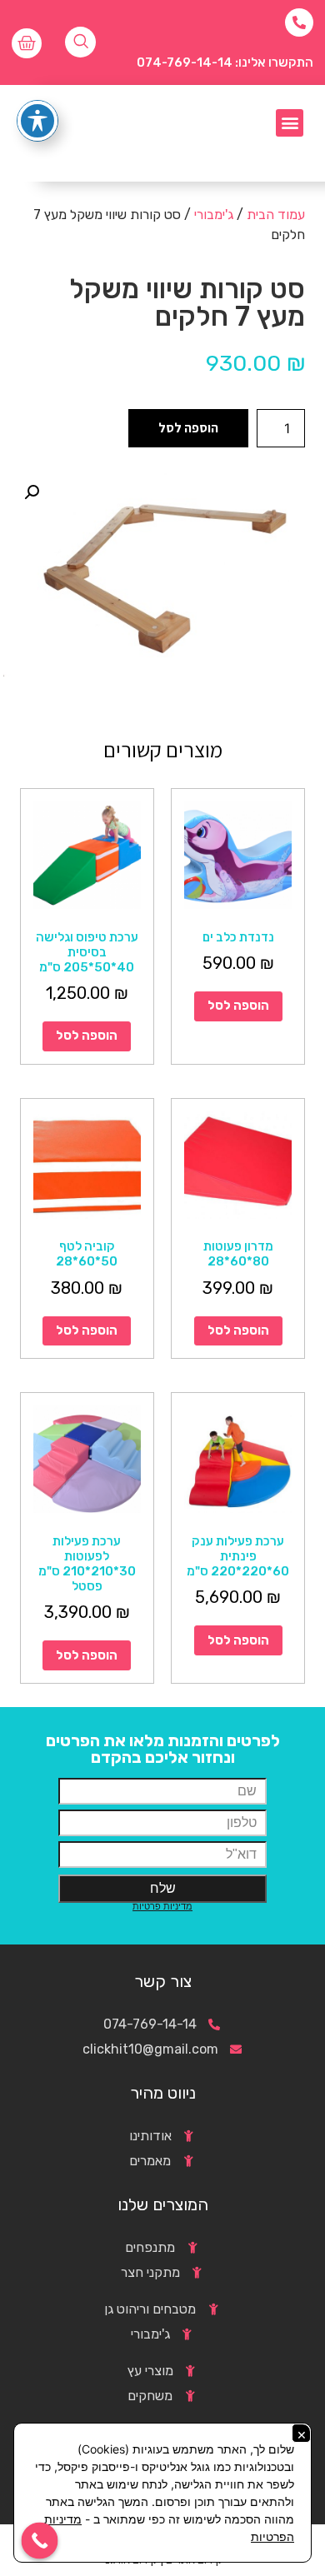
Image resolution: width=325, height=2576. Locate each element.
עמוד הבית (276, 215)
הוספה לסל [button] (238, 1006)
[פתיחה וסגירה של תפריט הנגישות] (37, 121)
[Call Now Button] (40, 2541)
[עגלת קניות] (27, 43)
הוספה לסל (188, 428)
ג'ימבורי (214, 215)
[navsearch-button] (80, 42)
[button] (290, 123)
